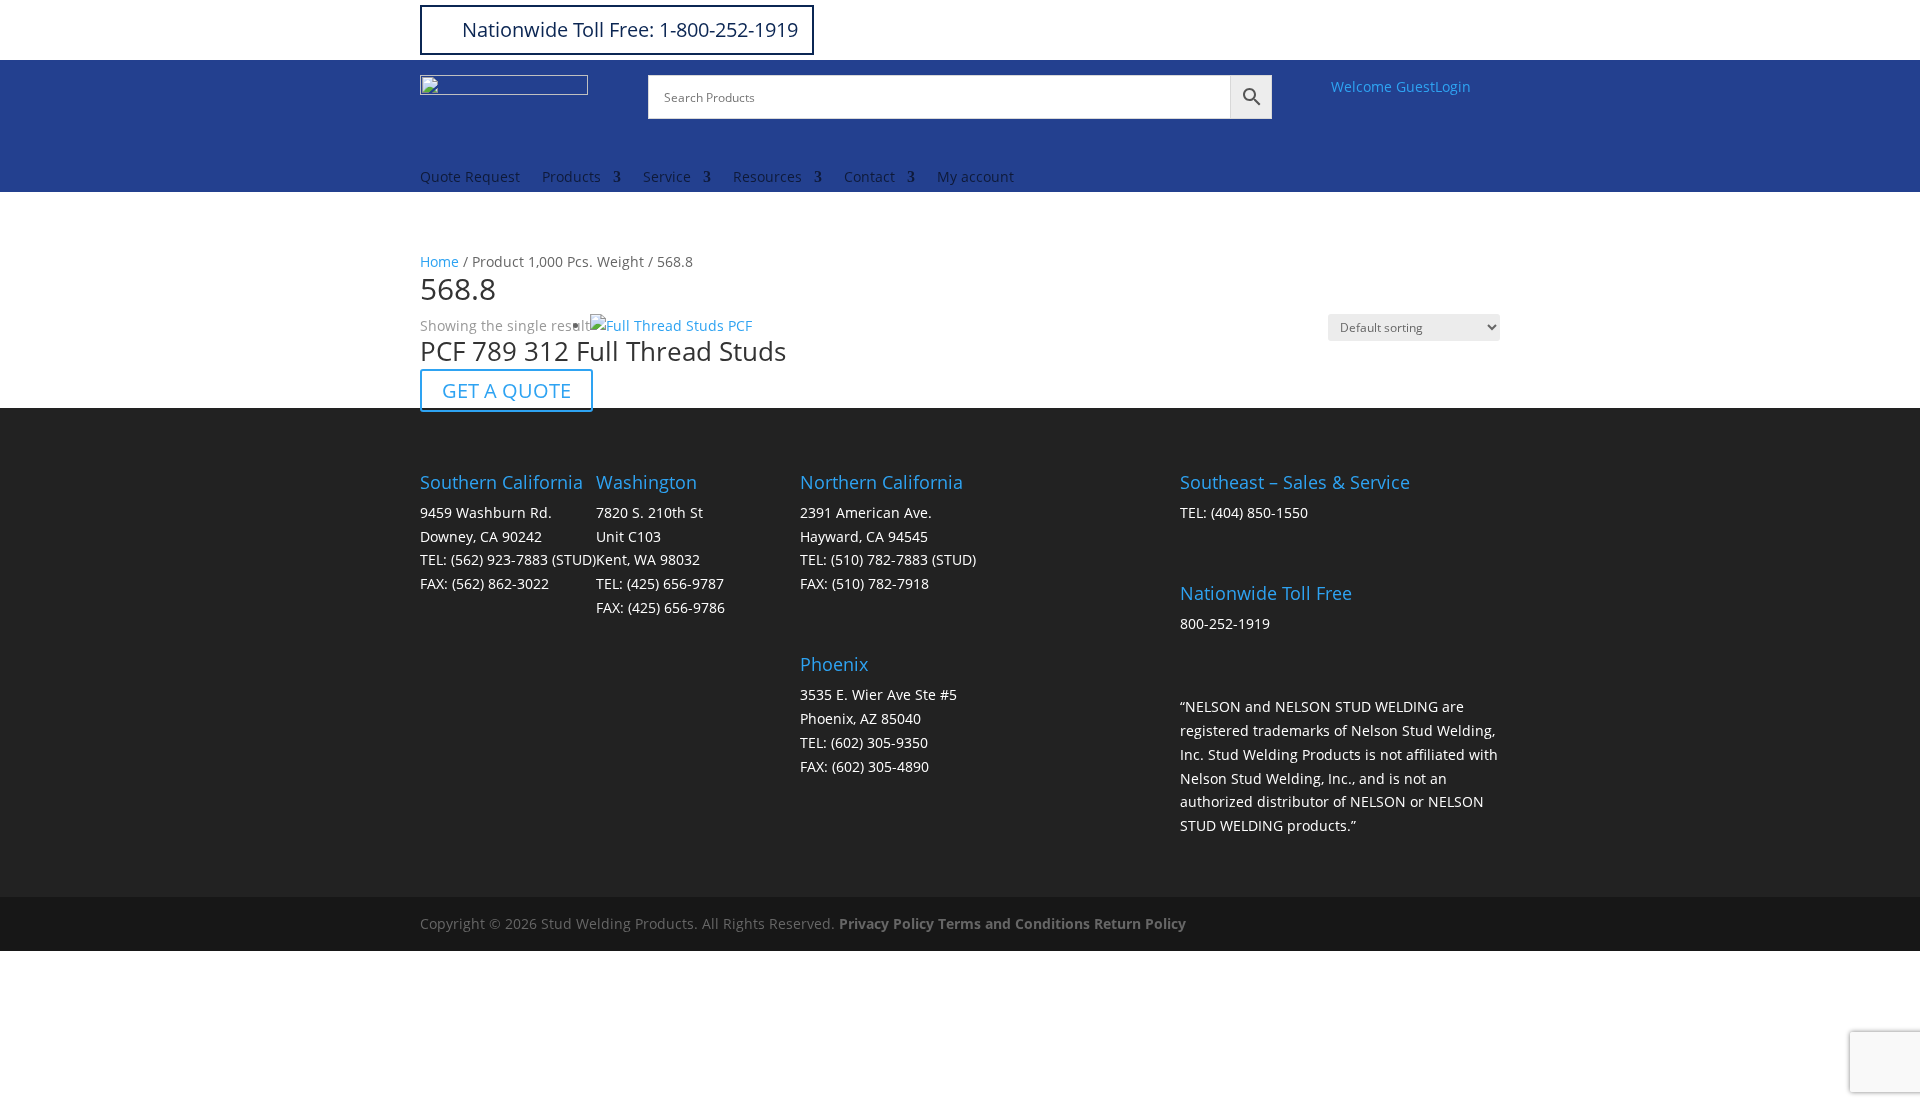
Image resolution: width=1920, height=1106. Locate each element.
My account (975, 178)
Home (439, 261)
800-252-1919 (1225, 623)
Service (667, 178)
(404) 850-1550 (1259, 512)
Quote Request (470, 178)
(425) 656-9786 (676, 607)
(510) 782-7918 (880, 583)
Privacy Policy (886, 923)
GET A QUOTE (506, 390)
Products (571, 178)
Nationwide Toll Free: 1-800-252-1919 (630, 29)
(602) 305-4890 (880, 766)
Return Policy (1140, 923)
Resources (767, 178)
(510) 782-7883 (879, 559)
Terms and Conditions (1014, 923)
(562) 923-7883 (499, 559)
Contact (869, 178)
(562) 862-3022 (500, 583)
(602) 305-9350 (879, 742)
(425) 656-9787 (675, 583)
